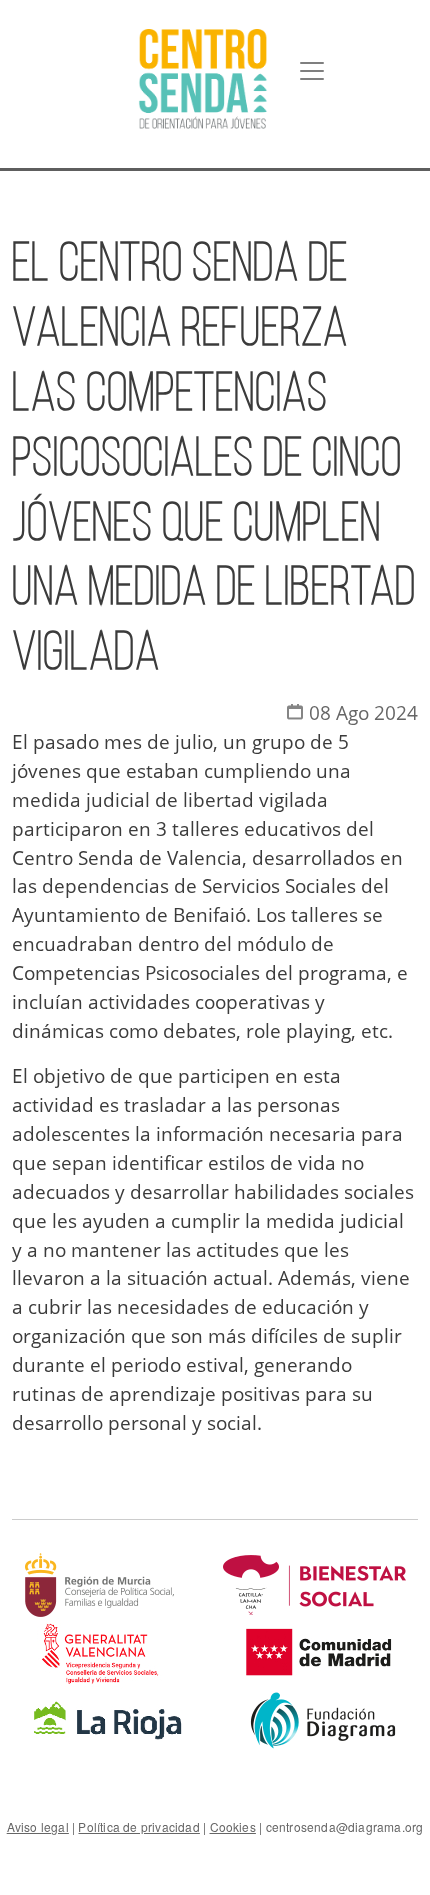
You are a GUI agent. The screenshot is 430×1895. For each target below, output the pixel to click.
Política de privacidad (138, 1826)
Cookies (233, 1826)
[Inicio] (203, 79)
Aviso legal (38, 1826)
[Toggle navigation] (312, 71)
